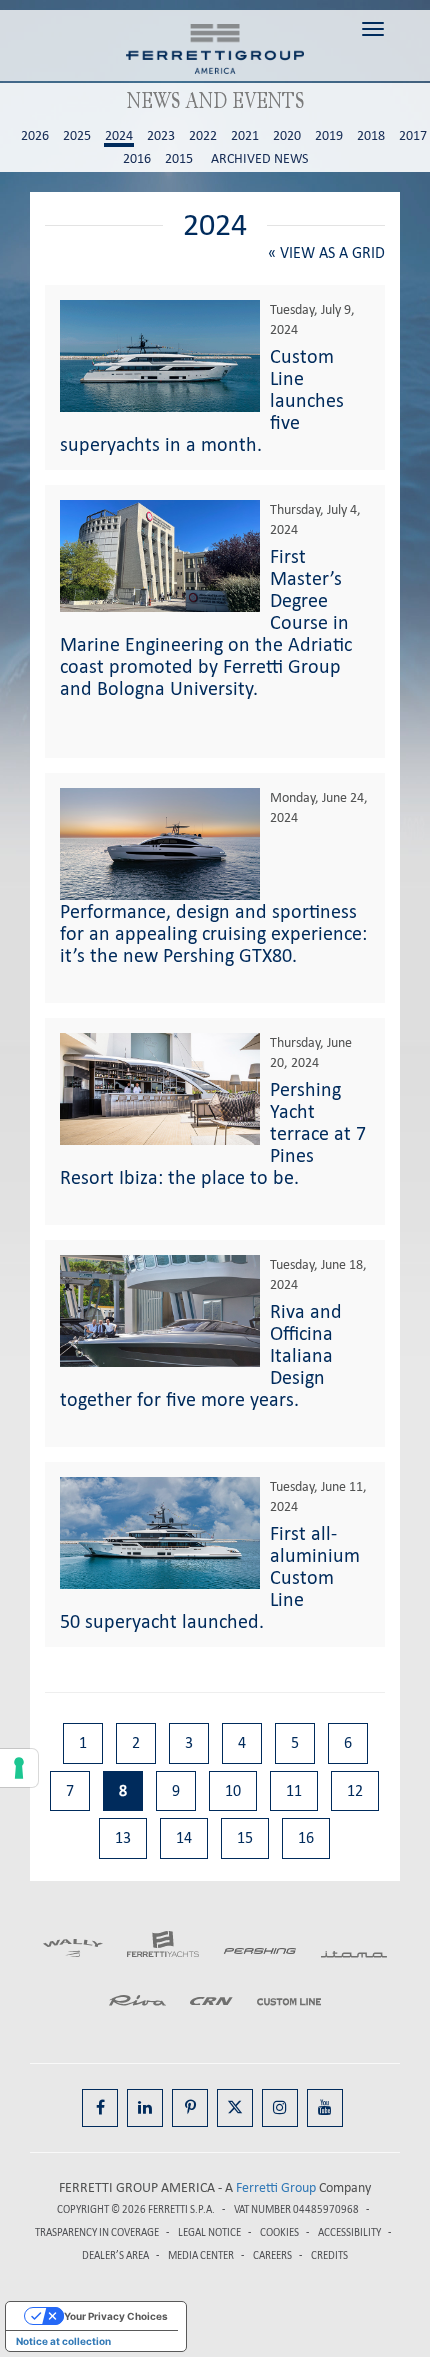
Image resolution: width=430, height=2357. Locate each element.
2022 (203, 136)
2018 (371, 136)
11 (294, 1790)
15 (245, 1837)
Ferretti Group (276, 2187)
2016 (137, 159)
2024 (119, 136)
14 (184, 1837)
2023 (161, 136)
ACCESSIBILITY (349, 2232)
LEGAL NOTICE (209, 2232)
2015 (179, 159)
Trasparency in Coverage (97, 2232)
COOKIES (279, 2232)
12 (355, 1790)
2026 (35, 136)
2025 (77, 136)
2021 (245, 136)
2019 (329, 136)
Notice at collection (63, 2341)
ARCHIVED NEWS (259, 159)
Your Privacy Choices (116, 2316)
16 (306, 1837)
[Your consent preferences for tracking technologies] (19, 1768)
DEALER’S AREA (115, 2255)
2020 (287, 136)
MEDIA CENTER (201, 2255)
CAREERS (272, 2255)
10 (233, 1790)
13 (123, 1837)
